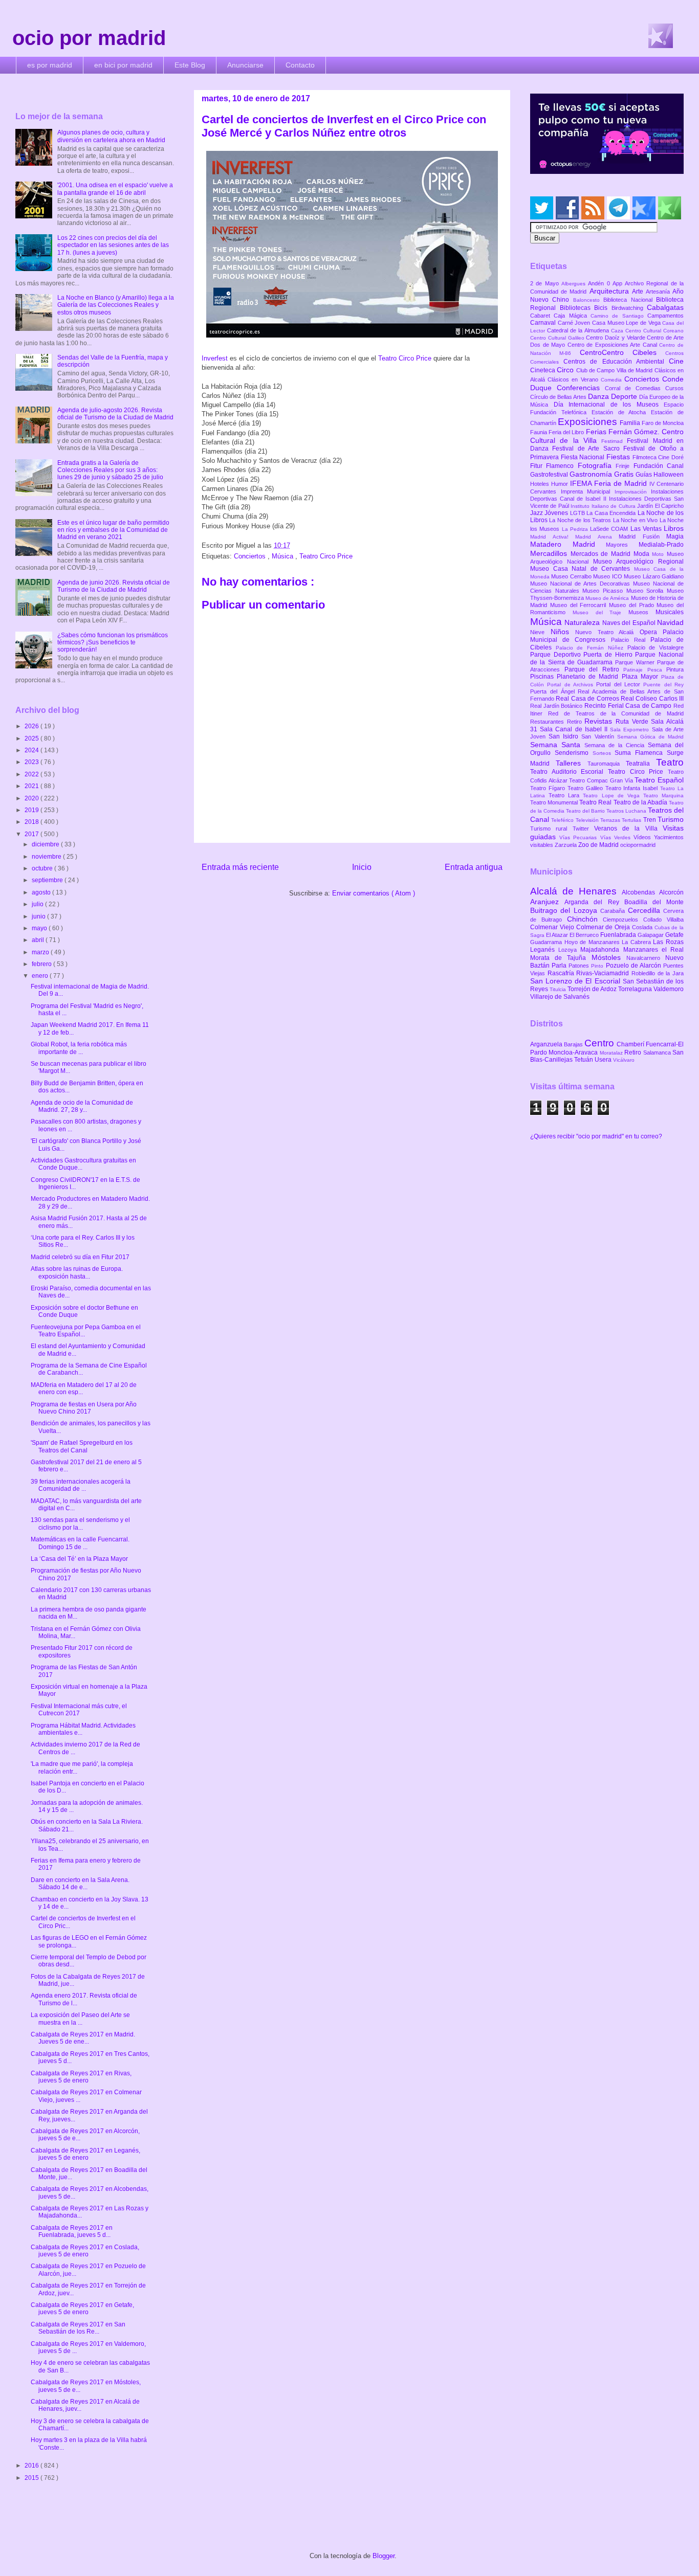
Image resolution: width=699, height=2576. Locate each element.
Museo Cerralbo (572, 576)
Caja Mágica (572, 316)
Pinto (598, 966)
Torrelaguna (636, 989)
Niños (563, 632)
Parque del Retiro (594, 669)
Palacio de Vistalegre (656, 647)
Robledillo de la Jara (658, 973)
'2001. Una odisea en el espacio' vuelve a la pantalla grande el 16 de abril (115, 189)
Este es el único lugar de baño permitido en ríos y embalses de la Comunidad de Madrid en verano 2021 (113, 530)
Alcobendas (640, 892)
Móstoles (609, 957)
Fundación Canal (659, 466)
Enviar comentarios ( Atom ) (374, 893)
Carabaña (614, 911)
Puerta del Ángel (554, 691)
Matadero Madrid (568, 544)
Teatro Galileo (586, 788)
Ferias (597, 432)
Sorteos (604, 753)
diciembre (46, 844)
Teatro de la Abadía (641, 802)
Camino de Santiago (619, 316)
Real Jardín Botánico (557, 706)
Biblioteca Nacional (630, 300)
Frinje (624, 466)
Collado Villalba (663, 920)
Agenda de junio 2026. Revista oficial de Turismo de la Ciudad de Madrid (114, 586)
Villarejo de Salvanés (560, 997)
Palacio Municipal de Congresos (607, 636)
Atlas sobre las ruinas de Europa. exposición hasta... (77, 1272)
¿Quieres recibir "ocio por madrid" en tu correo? (596, 1136)
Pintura (675, 669)
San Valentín (599, 736)
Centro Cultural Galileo (558, 338)
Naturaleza (583, 622)
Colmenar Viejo (553, 927)
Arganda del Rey (594, 902)
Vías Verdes (617, 837)
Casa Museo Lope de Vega (627, 323)
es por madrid (50, 65)
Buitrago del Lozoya (565, 910)
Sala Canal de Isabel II (575, 729)
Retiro (576, 722)
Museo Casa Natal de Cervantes (582, 569)
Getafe (674, 935)
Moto (659, 554)
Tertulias (632, 820)
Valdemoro (669, 989)
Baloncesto (588, 300)
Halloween (669, 475)
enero (41, 976)
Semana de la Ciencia (616, 745)
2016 (32, 2466)
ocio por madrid (89, 38)
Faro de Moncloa (663, 423)
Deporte (625, 396)
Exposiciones (589, 422)
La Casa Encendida (612, 513)
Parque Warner (636, 662)
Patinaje (635, 670)
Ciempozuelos (623, 920)
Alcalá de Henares (576, 891)
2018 (32, 822)
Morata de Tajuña (561, 958)
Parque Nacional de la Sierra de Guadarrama (607, 658)
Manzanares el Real (653, 950)
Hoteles (541, 484)
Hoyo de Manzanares (593, 942)
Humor (561, 484)
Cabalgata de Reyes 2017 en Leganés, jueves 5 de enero (85, 2154)
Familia (631, 423)
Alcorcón (671, 892)
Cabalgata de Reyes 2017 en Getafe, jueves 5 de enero (82, 2309)
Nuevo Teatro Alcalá (607, 632)
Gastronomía (592, 474)
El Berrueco (585, 935)
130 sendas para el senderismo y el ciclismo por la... (80, 1524)
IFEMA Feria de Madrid (610, 483)
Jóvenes (557, 513)
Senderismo (574, 753)
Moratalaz (612, 1053)
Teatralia (641, 764)
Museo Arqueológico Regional (638, 562)
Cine (676, 361)
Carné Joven (575, 323)
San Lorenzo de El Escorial (576, 981)
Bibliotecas (577, 308)
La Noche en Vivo (636, 520)
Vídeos (644, 837)
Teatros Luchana (627, 811)
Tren (650, 820)
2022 (32, 774)
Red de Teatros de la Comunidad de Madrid (616, 713)
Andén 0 (600, 283)
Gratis (625, 474)
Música (283, 556)
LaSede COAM (610, 529)
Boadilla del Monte (654, 902)
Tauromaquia (607, 764)
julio (38, 904)
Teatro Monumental (555, 802)
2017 (32, 834)
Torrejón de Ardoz (593, 989)
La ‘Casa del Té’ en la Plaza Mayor (79, 1559)
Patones (580, 966)
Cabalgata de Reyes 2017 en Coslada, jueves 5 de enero (85, 2251)
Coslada (643, 927)
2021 (32, 786)
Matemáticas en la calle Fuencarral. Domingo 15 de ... (80, 1543)
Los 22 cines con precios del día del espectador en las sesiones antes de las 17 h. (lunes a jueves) (113, 245)
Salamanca (658, 1052)
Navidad (670, 622)
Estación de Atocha (621, 412)
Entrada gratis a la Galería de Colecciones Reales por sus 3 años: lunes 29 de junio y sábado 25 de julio (110, 470)
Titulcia (559, 989)
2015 (32, 2478)
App (619, 283)
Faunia (539, 432)
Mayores (622, 545)
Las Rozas (668, 942)
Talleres (572, 763)
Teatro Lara (566, 795)
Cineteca (543, 370)
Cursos (674, 388)
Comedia (613, 380)
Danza (599, 396)
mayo (40, 928)
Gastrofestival (550, 475)
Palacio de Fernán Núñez (592, 648)
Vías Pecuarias (580, 837)
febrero (42, 964)
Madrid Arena (597, 537)
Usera (604, 1060)
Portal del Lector (620, 684)
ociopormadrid (638, 845)
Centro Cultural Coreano (654, 331)
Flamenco (562, 466)
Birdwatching (629, 308)
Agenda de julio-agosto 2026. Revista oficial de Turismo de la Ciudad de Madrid (115, 414)
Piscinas (543, 677)
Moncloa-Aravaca (574, 1052)
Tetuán (584, 1060)
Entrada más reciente (240, 867)
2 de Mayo (546, 283)
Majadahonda (602, 950)
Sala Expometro (631, 730)
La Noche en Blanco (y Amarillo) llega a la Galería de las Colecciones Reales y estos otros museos (116, 305)
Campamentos (665, 316)
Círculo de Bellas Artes (559, 397)
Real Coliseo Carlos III (652, 699)
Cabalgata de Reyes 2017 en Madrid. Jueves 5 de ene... (83, 2038)
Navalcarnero (646, 958)
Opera (651, 632)
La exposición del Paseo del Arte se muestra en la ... (80, 2019)
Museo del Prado (633, 605)
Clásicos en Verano (574, 379)
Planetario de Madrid (589, 677)
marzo (41, 952)
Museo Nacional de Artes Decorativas (582, 584)
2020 (32, 798)
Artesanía (659, 292)
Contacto (300, 65)
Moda (643, 554)
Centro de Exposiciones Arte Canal (614, 345)
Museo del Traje (600, 612)
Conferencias (581, 388)
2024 (32, 750)
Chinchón (585, 919)
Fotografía (597, 465)
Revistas (600, 721)
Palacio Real (631, 640)
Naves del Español (630, 623)
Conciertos (251, 556)
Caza (618, 331)
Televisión (588, 820)
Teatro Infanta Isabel (633, 788)
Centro (600, 1043)
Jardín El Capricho (660, 506)
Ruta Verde (633, 722)
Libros (674, 528)
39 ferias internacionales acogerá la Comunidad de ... (81, 1485)
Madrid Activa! (553, 537)
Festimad (614, 441)
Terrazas (611, 820)
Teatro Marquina (663, 796)
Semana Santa (557, 745)
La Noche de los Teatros (581, 520)
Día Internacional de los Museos (609, 405)
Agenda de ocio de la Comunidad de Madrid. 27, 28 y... (82, 1106)
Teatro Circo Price (405, 358)
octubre (43, 868)
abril (39, 940)
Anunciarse (245, 65)
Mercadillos (550, 553)
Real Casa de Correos (588, 699)
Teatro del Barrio (586, 811)
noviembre (47, 857)
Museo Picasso (604, 591)
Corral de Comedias (635, 388)
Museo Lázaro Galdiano (654, 576)
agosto (42, 892)
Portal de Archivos (572, 685)
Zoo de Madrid (599, 845)
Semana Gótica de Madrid (650, 737)
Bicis (603, 308)
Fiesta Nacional (584, 457)
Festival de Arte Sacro (588, 449)
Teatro (670, 762)
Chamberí (631, 1044)
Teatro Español (659, 780)
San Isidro (565, 736)
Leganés (544, 950)
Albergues (575, 284)
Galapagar (651, 935)
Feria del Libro (567, 432)
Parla (560, 966)
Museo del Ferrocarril (580, 605)
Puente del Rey (663, 685)
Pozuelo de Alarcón (635, 966)
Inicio (362, 867)
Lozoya (569, 950)
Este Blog (190, 65)
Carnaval (544, 323)
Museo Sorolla (647, 591)
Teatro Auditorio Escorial (569, 772)
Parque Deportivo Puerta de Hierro (583, 655)
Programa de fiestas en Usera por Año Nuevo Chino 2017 (84, 1408)
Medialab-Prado (661, 545)
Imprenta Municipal (588, 491)
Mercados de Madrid (602, 554)
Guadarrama (547, 942)
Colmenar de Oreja (604, 927)
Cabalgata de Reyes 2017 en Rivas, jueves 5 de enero (81, 2077)
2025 (32, 738)
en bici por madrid (123, 65)
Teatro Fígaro (549, 788)
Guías (645, 475)
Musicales (670, 612)
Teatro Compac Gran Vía (602, 780)
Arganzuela (547, 1044)
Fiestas (619, 457)
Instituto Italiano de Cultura (604, 506)
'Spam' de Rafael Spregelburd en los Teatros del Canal (82, 1446)
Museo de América (608, 598)
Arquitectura (611, 291)
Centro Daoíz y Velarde (616, 338)
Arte (639, 292)
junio (39, 916)
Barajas (574, 1044)
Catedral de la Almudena (579, 330)
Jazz (537, 513)
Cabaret (542, 316)
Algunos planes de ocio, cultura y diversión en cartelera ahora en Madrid (111, 136)
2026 (32, 726)
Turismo (671, 819)
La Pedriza (576, 529)
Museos (642, 612)
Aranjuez (547, 902)
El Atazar (558, 935)
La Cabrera (637, 942)
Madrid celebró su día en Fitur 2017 (80, 1257)
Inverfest (216, 358)
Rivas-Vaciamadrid (604, 973)
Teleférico (563, 820)
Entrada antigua (474, 867)
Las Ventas (647, 529)
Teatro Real (596, 802)
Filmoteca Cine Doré (658, 457)
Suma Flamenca (641, 753)
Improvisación (633, 492)
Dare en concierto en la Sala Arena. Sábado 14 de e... (80, 1884)
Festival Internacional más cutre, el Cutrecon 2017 (79, 1710)
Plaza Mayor (641, 677)
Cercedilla (646, 910)
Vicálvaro (624, 1060)
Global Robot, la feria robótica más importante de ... (79, 1048)
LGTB (578, 513)
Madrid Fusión (642, 536)
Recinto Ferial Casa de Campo (629, 706)
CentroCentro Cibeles (623, 352)
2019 (32, 810)
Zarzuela (566, 845)
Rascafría (562, 973)
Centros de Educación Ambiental (616, 362)
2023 (32, 762)
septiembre (48, 880)
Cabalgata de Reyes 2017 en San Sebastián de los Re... (78, 2328)
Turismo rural (551, 828)
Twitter (583, 828)
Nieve (540, 632)
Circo (566, 370)
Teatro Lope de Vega (613, 796)
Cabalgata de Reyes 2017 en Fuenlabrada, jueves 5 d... (72, 2231)
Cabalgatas (665, 307)
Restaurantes (549, 722)
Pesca (657, 670)
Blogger (384, 2556)
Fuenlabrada (619, 935)
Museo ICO (608, 576)
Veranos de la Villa (628, 828)
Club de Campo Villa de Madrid (615, 370)
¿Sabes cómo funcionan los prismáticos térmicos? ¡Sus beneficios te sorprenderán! (113, 643)
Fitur (538, 466)
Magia (675, 536)
